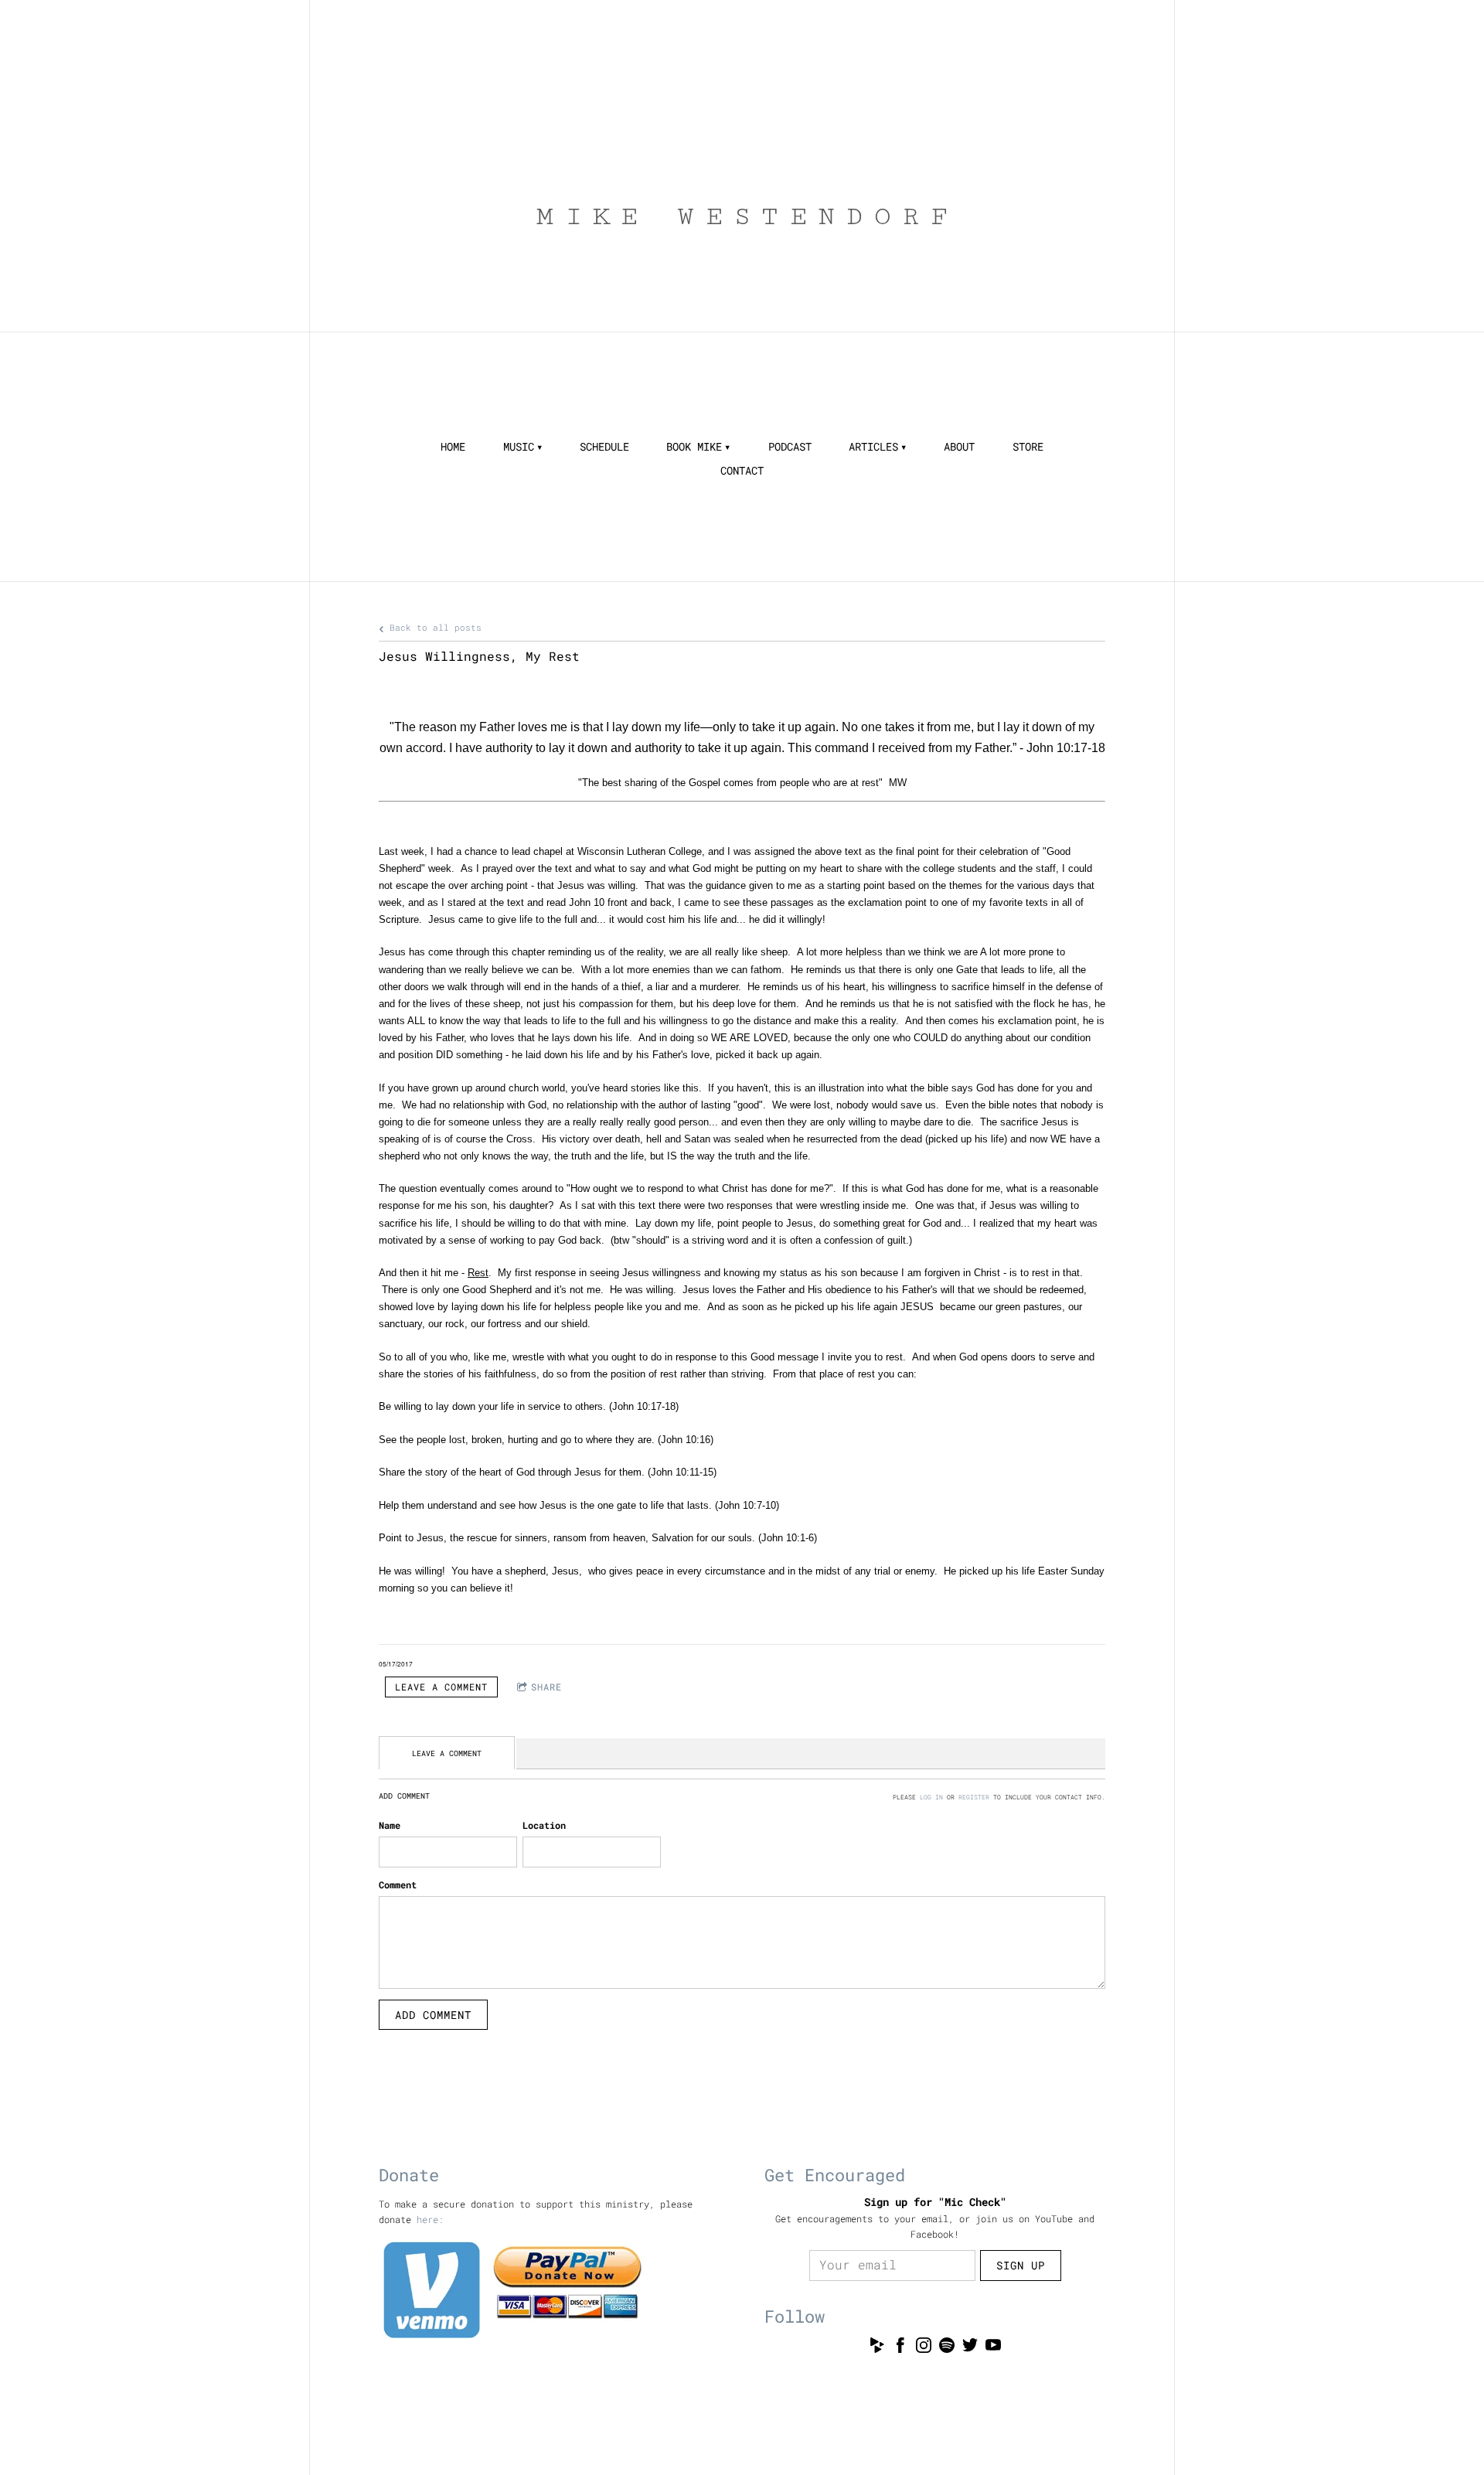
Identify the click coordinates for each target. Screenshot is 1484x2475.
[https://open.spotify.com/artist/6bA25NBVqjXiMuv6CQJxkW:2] (947, 2347)
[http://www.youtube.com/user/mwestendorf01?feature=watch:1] (993, 2347)
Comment (398, 1884)
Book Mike (694, 447)
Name (390, 1825)
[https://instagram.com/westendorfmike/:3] (924, 2347)
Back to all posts (433, 628)
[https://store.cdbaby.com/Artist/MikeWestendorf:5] (877, 2347)
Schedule (604, 447)
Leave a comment (441, 1687)
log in (931, 1797)
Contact (742, 471)
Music (519, 447)
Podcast (790, 447)
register (974, 1797)
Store (1028, 447)
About (959, 447)
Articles (873, 447)
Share (546, 1687)
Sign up (1021, 2265)
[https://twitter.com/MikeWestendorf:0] (970, 2347)
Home (453, 447)
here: (430, 2219)
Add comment (433, 2015)
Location (544, 1825)
